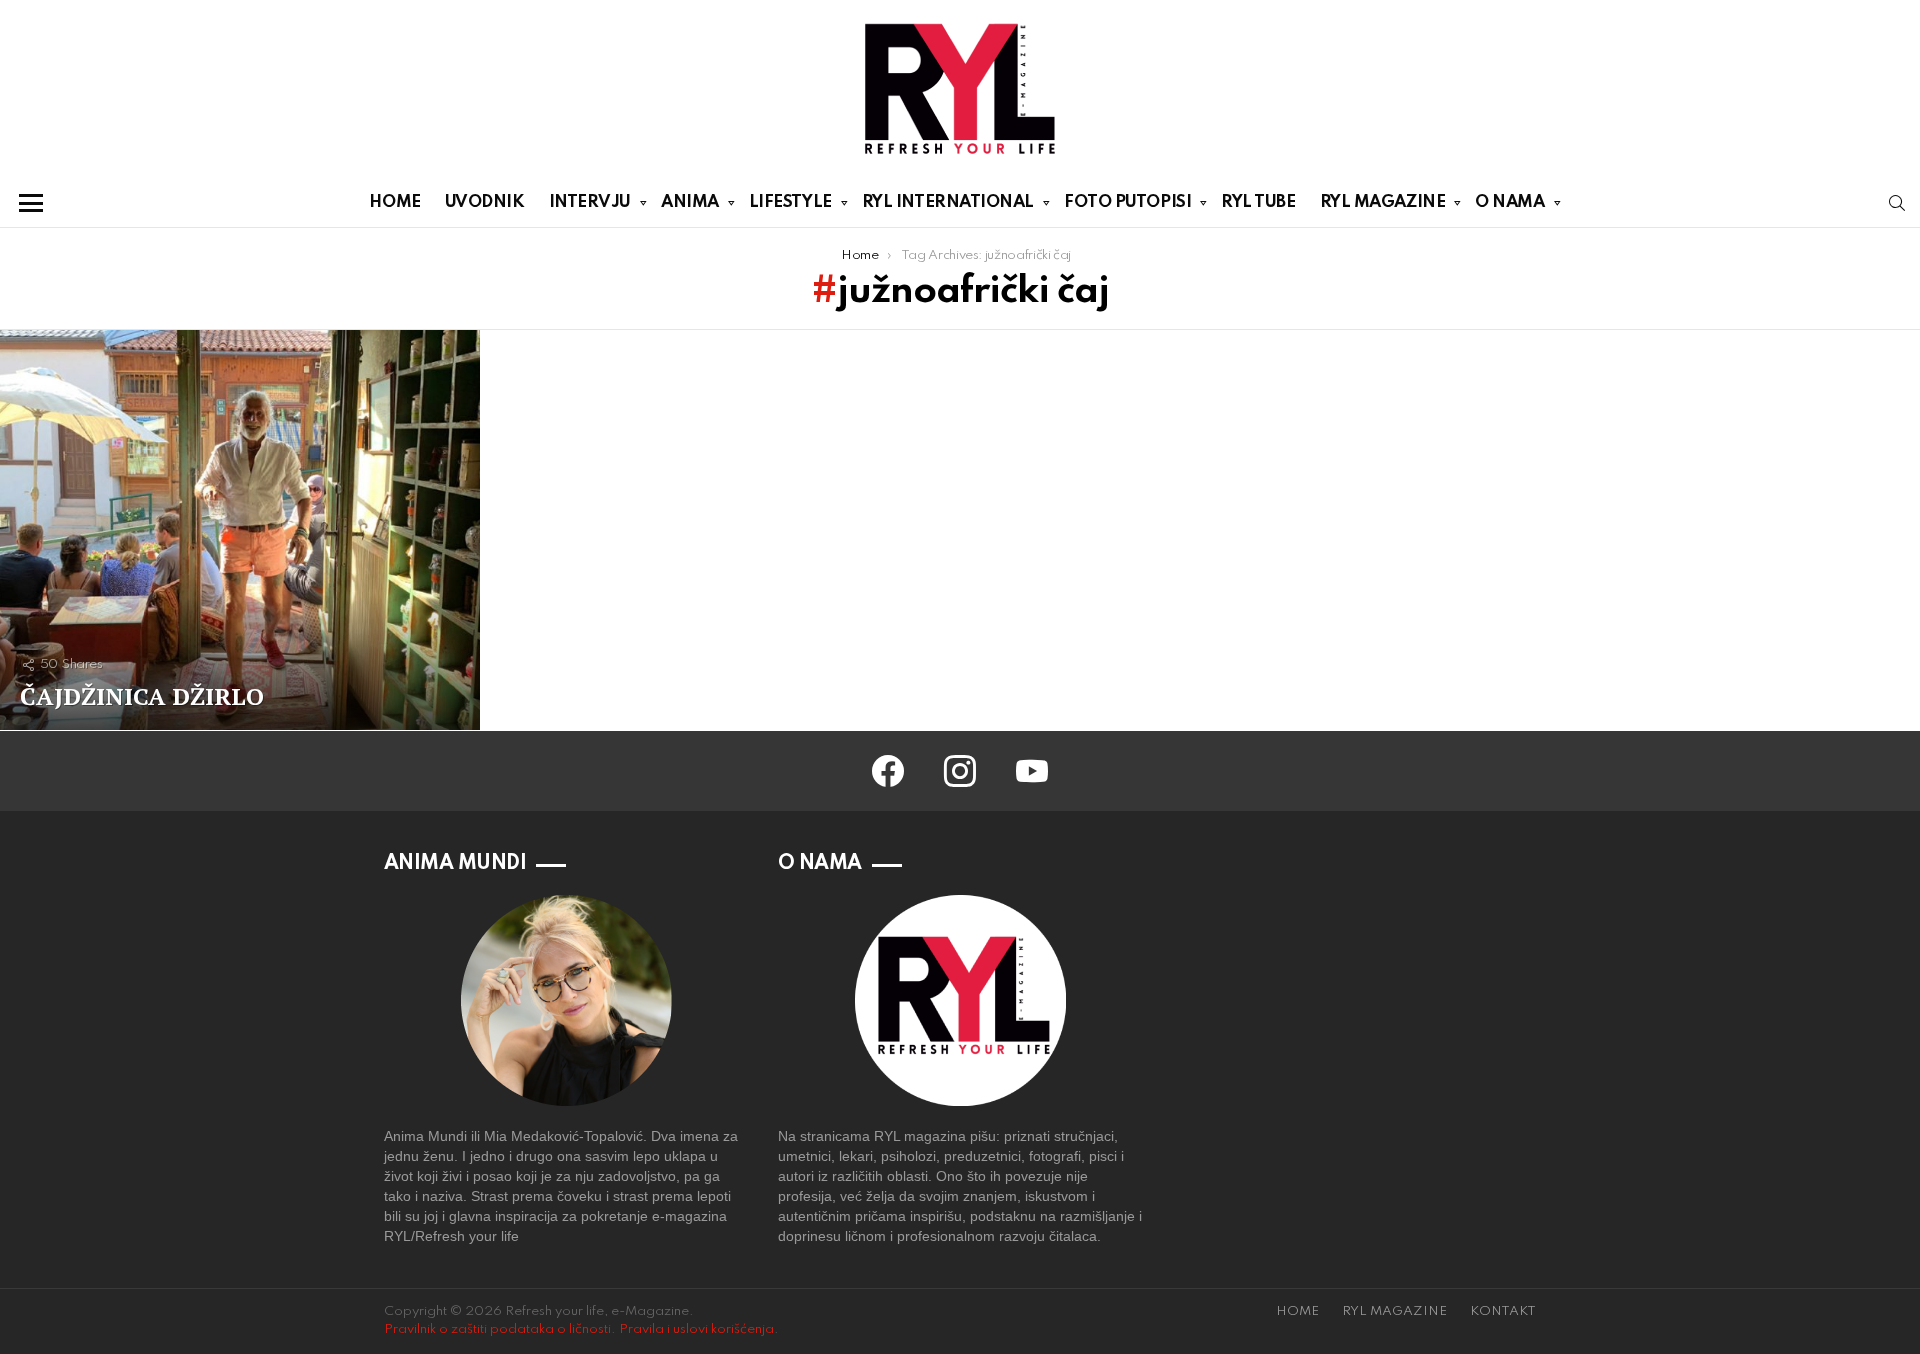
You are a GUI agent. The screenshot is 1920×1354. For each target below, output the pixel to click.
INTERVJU (590, 202)
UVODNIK (485, 202)
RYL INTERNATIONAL (948, 202)
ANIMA (690, 202)
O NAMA (1509, 202)
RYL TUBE (1258, 202)
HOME (394, 202)
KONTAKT (1503, 1311)
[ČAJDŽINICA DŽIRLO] (240, 530)
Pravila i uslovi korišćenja (696, 1329)
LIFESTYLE (790, 202)
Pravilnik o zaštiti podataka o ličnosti (497, 1329)
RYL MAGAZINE (1383, 202)
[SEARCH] (1897, 203)
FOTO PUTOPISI (1127, 202)
